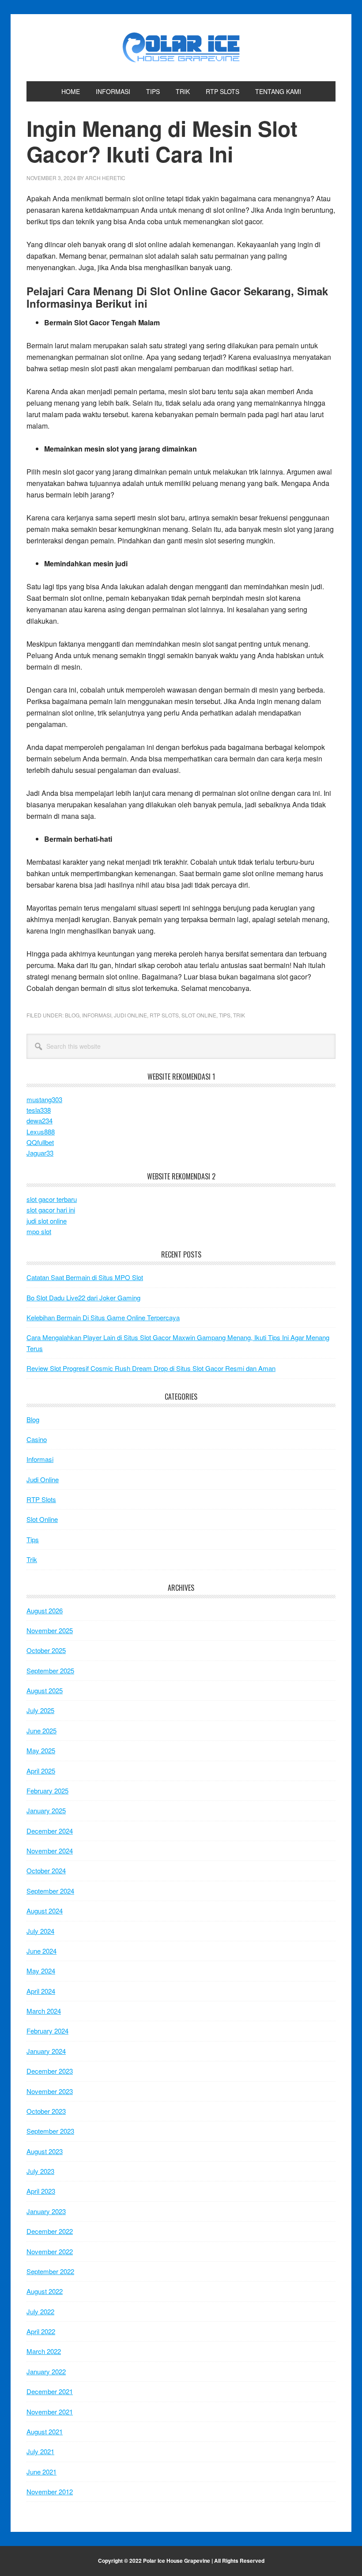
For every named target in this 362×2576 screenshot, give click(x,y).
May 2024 (41, 1971)
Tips (225, 1015)
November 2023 (50, 2091)
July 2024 (40, 1931)
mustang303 (44, 1099)
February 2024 (47, 2031)
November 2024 (50, 1851)
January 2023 (46, 2211)
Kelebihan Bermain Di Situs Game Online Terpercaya (103, 1317)
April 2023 (41, 2191)
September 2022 (50, 2271)
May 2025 (41, 1750)
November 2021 (50, 2412)
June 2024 (41, 1951)
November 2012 (50, 2491)
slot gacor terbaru (52, 1199)
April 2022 (41, 2331)
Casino (37, 1439)
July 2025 (40, 1710)
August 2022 (45, 2291)
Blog (72, 1015)
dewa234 (40, 1120)
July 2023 (40, 2171)
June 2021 (41, 2472)
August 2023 (45, 2151)
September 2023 (50, 2131)
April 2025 (41, 1771)
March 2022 (44, 2351)
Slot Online (199, 1015)
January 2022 (46, 2371)
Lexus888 (41, 1132)
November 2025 (50, 1630)
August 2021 (45, 2431)
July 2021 (40, 2451)
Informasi (97, 1015)
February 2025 (47, 1791)
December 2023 (50, 2071)
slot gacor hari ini (51, 1210)
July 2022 (40, 2311)
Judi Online (130, 1015)
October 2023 (46, 2111)
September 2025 (50, 1670)
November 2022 (50, 2251)
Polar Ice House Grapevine (181, 48)
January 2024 (46, 2051)
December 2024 (50, 1831)
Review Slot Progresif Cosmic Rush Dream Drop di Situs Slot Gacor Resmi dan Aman (151, 1368)
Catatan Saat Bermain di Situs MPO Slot (85, 1277)
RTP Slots (164, 1015)
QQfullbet (40, 1142)
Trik (239, 1015)
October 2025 (46, 1650)
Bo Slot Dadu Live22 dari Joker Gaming (83, 1297)
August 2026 (45, 1610)
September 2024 (50, 1891)
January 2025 (46, 1810)
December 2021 (50, 2391)
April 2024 (41, 1991)
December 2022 (50, 2231)
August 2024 (45, 1911)
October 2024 (46, 1870)
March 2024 (44, 2011)
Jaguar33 (40, 1153)
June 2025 (41, 1731)
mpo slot (39, 1231)
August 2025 (45, 1690)
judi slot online (47, 1221)
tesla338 (39, 1110)
